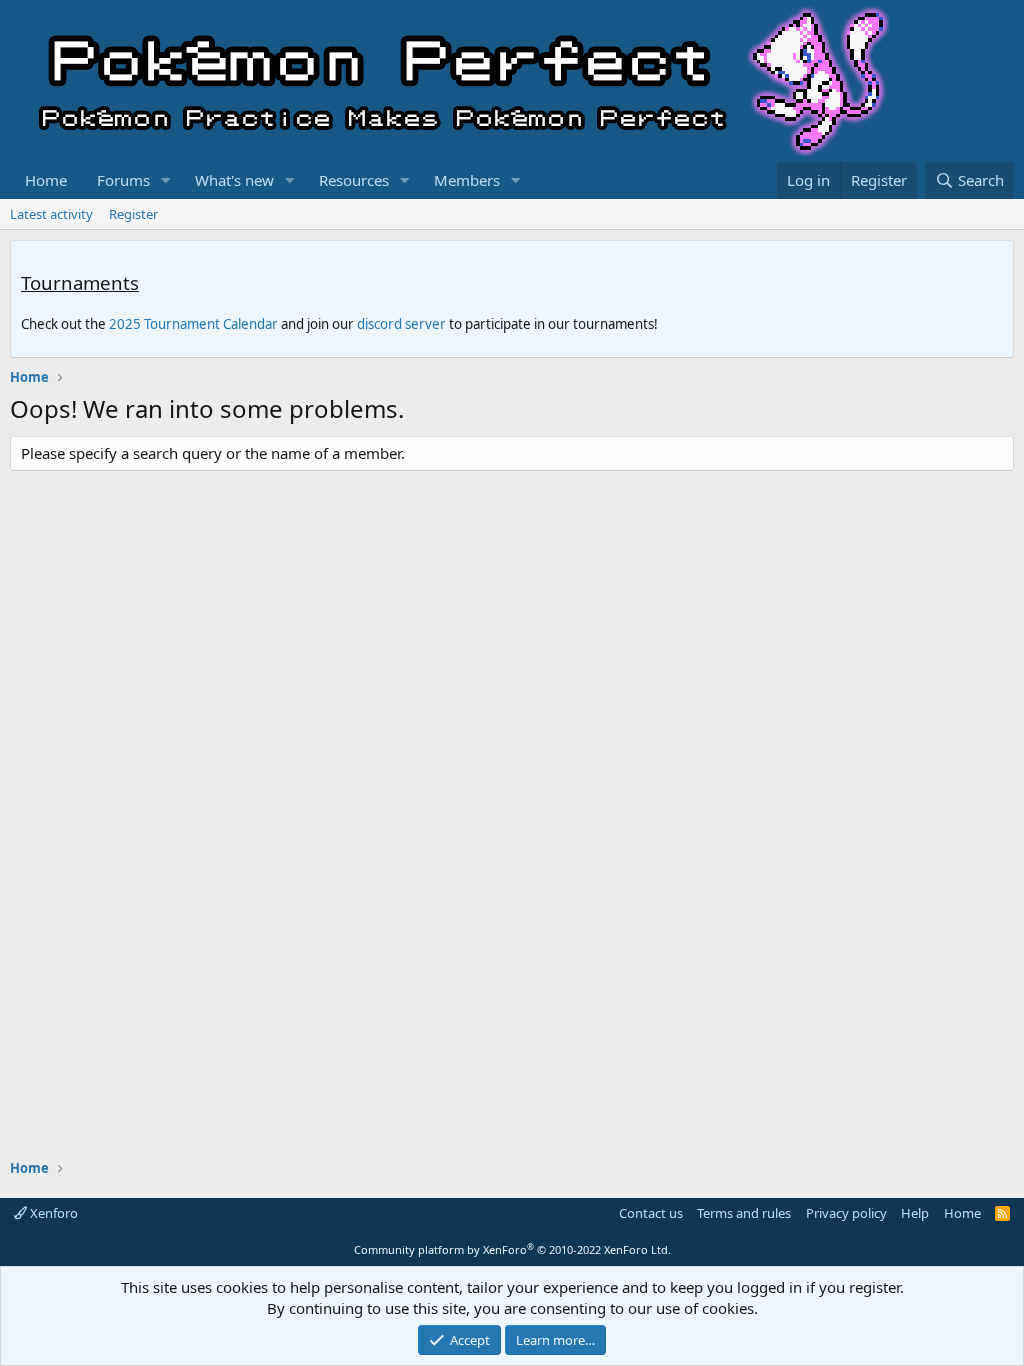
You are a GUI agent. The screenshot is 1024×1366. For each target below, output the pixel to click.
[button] (166, 180)
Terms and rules (744, 1213)
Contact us (651, 1213)
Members (467, 180)
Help (915, 1213)
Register (133, 214)
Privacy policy (846, 1213)
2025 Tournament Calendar (193, 324)
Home (46, 180)
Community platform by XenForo (512, 1249)
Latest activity (51, 214)
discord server (401, 324)
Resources (354, 180)
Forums (123, 180)
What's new (234, 180)
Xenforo (52, 1213)
